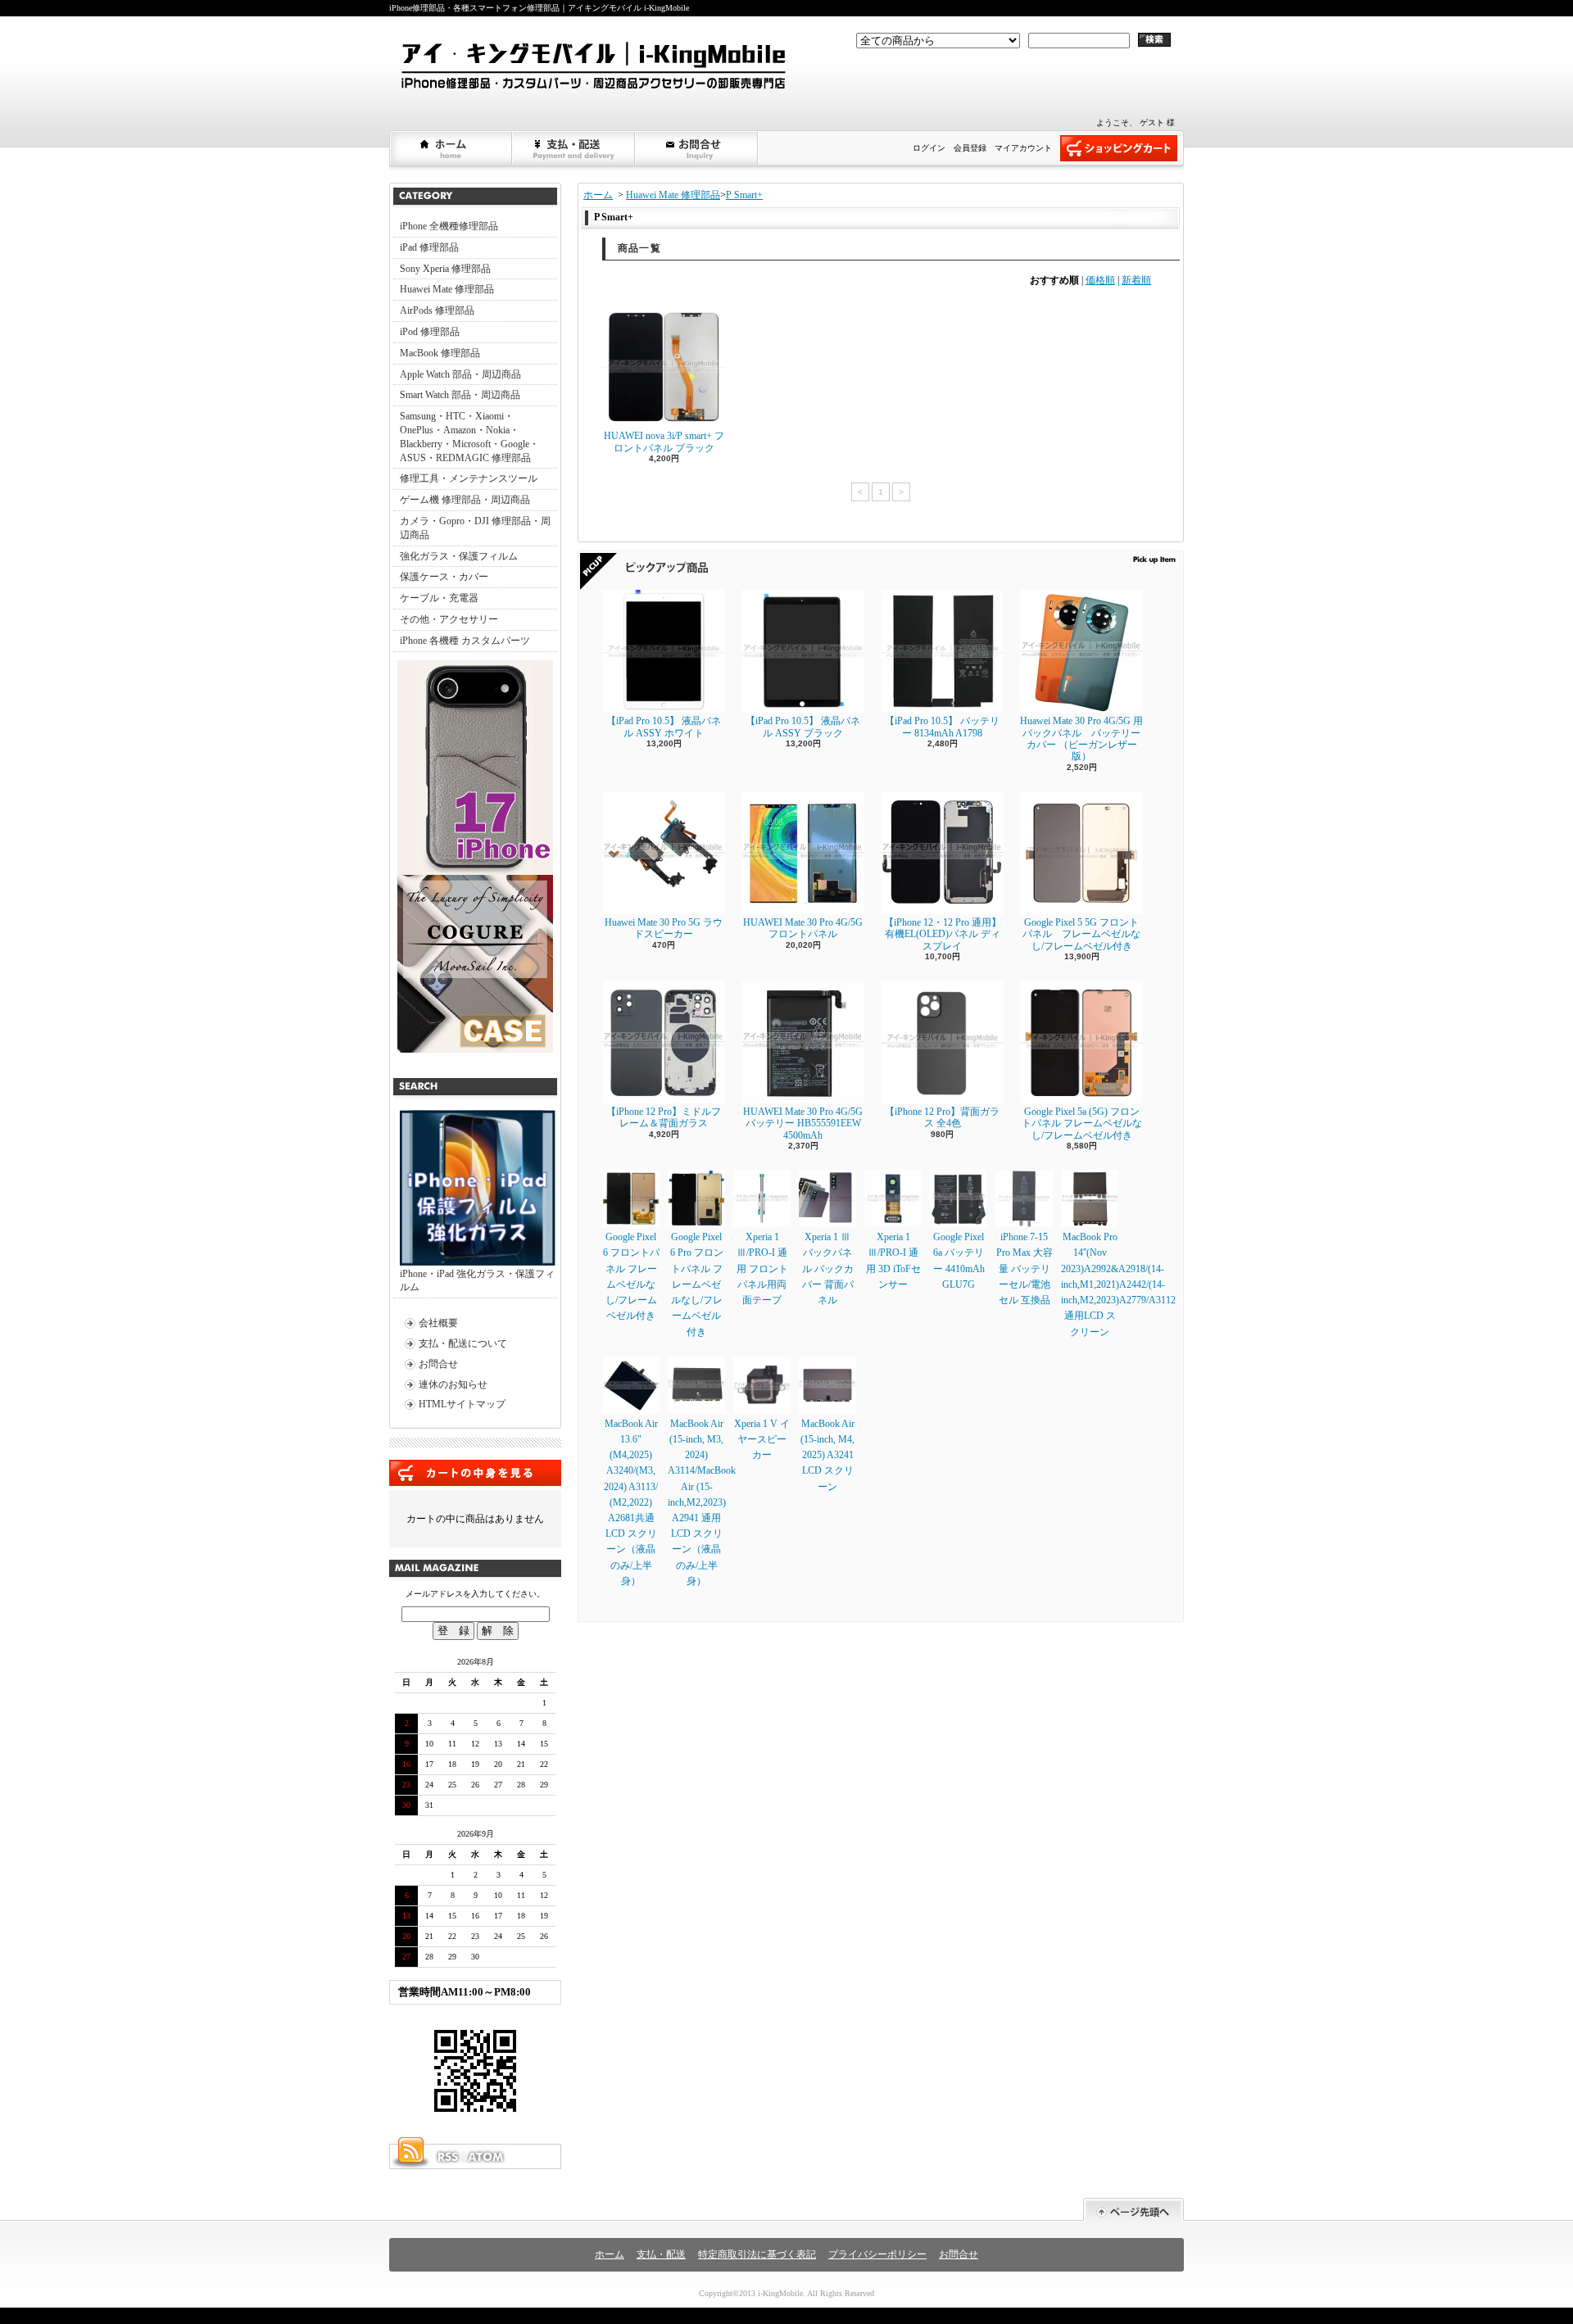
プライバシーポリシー (877, 2254)
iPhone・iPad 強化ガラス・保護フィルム (477, 1281)
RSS (447, 2157)
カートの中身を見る (475, 1473)
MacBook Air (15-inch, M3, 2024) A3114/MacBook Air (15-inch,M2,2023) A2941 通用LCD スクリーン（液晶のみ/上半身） (702, 1502)
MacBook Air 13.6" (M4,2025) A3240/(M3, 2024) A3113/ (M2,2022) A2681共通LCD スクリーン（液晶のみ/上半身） (631, 1502)
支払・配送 (661, 2254)
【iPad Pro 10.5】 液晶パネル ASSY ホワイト (664, 727)
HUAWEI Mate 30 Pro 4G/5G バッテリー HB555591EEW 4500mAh (803, 1123)
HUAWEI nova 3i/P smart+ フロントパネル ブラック (664, 442)
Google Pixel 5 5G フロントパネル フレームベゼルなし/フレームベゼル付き (1081, 934)
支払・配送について (574, 148)
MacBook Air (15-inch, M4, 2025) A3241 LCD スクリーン (827, 1455)
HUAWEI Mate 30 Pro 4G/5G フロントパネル (803, 928)
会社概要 (438, 1323)
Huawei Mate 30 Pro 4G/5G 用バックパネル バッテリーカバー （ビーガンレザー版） (1081, 738)
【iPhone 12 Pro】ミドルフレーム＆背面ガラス (664, 1117)
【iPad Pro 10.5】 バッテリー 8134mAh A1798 (942, 727)
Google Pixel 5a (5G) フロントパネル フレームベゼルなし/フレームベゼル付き (1082, 1123)
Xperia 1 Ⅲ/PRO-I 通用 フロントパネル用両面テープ (762, 1268)
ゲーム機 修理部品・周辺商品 (465, 500)
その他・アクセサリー (449, 619)
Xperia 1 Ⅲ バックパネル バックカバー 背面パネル (828, 1268)
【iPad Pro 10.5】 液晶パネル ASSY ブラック (803, 727)
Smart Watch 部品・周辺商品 (460, 395)
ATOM (487, 2157)
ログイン (929, 148)
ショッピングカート (1119, 148)
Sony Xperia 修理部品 (445, 269)
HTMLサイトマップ (462, 1404)
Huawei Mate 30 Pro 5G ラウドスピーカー (664, 928)
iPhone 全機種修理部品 (449, 226)
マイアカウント (1023, 148)
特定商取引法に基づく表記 (757, 2254)
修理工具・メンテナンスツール (469, 478)
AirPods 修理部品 (437, 310)
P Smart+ (744, 195)
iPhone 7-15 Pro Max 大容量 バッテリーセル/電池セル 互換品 (1024, 1268)
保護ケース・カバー (444, 577)
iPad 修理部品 (429, 247)
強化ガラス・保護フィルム (459, 556)
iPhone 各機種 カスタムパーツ (465, 641)
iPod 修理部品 (430, 332)
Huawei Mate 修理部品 (447, 289)
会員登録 (970, 148)
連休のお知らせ (453, 1384)
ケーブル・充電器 (439, 598)
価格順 (1100, 280)
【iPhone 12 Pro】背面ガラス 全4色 (942, 1117)
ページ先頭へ (1133, 2210)
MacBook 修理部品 (440, 353)
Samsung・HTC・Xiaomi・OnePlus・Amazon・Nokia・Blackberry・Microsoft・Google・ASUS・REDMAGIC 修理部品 (469, 437)
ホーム (451, 148)
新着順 (1136, 280)
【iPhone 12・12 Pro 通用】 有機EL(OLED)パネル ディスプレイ (943, 934)
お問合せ (697, 148)
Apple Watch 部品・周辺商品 (460, 374)
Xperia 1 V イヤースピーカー (762, 1439)
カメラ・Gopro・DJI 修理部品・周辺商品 (475, 528)
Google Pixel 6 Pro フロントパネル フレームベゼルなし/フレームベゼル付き (697, 1284)
